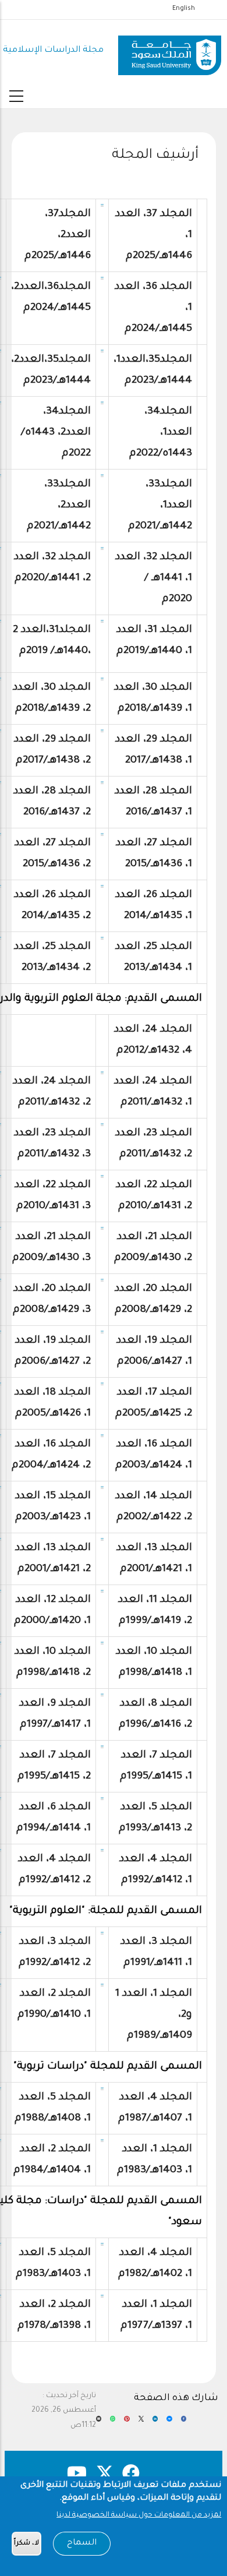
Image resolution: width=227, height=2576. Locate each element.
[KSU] (170, 51)
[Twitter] (141, 2423)
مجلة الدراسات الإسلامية (53, 50)
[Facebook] (184, 2423)
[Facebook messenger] (169, 2423)
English (184, 9)
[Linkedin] (155, 2423)
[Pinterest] (127, 2423)
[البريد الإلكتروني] (99, 2423)
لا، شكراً (26, 2544)
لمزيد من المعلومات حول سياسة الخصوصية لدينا (139, 2515)
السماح (82, 2543)
